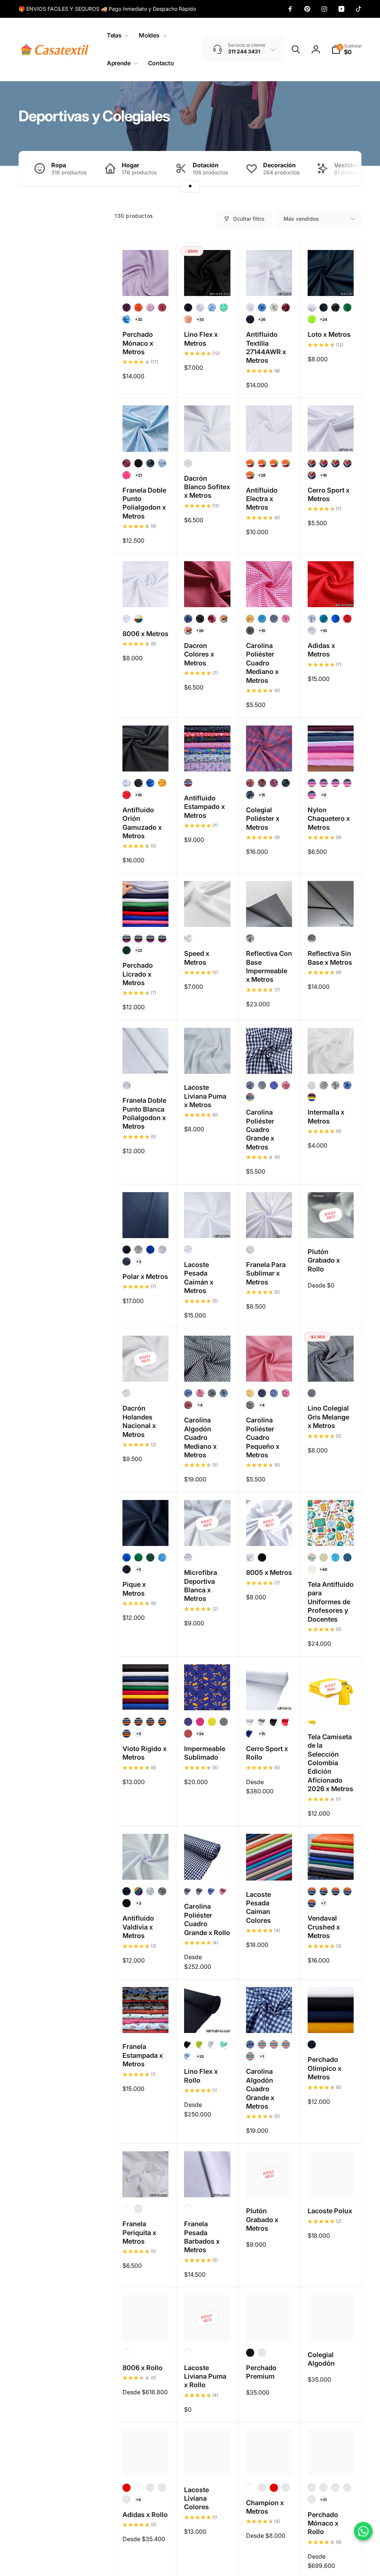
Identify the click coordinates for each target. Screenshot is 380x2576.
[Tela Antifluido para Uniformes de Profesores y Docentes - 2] (324, 1557)
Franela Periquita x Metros (139, 2233)
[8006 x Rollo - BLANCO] (127, 2353)
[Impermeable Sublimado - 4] (224, 1722)
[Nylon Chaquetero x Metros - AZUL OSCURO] (312, 783)
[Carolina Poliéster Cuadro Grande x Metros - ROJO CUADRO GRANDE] (286, 1085)
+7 (323, 1903)
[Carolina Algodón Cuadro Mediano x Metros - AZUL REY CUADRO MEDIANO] (188, 1393)
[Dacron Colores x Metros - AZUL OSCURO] (188, 619)
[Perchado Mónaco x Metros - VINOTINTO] (162, 307)
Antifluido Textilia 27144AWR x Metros (266, 347)
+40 (323, 1569)
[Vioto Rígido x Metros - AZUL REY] (138, 1722)
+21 (139, 475)
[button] (116, 35)
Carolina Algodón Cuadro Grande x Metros (260, 2089)
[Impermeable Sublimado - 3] (212, 1722)
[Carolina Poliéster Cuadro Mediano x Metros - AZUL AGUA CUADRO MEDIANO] (262, 619)
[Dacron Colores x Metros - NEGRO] (200, 619)
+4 (200, 1405)
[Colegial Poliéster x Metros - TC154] (274, 783)
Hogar (130, 165)
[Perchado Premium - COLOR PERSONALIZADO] (262, 2353)
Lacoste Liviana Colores (196, 2498)
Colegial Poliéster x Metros (263, 819)
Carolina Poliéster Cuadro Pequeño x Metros (263, 1437)
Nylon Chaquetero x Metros (329, 819)
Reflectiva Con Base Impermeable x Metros (269, 966)
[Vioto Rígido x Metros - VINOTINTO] (162, 1722)
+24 (324, 319)
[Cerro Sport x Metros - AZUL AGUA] (324, 463)
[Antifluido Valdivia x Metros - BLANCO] (150, 1891)
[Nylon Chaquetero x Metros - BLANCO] (335, 783)
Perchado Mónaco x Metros (138, 343)
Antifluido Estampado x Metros (204, 807)
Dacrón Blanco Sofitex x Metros (207, 487)
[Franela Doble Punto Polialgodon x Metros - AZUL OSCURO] (150, 463)
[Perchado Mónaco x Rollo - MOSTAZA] (324, 2488)
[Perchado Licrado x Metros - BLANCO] (138, 938)
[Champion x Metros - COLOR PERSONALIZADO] (262, 2488)
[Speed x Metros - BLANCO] (188, 938)
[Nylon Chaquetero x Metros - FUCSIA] (347, 783)
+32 (139, 319)
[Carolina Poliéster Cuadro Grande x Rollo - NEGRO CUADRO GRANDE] (200, 1891)
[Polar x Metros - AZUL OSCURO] (127, 1250)
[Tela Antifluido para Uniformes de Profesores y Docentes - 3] (335, 1557)
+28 (262, 475)
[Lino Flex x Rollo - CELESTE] (188, 2056)
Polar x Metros (145, 1277)
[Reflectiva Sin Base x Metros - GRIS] (312, 938)
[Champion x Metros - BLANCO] (250, 2488)
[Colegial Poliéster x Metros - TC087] (250, 795)
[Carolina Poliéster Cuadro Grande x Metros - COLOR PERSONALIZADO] (250, 1097)
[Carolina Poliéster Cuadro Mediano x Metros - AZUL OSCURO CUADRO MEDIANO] (274, 619)
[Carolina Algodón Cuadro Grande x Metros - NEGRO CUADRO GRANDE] (250, 2056)
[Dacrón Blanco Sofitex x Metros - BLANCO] (188, 463)
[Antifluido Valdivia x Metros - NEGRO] (127, 1903)
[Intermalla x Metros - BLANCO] (312, 1085)
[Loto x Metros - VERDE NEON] (312, 319)
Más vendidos (301, 219)
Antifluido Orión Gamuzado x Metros (142, 823)
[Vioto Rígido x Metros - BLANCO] (127, 1734)
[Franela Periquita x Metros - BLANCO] (127, 2209)
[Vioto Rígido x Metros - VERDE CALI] (150, 1722)
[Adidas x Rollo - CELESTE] (127, 2500)
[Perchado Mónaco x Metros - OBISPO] (127, 307)
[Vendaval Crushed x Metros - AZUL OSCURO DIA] (324, 1891)
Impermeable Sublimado (205, 1753)
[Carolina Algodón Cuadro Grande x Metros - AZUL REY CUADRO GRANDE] (250, 2044)
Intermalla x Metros (326, 1116)
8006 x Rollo (142, 2368)
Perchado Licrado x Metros (138, 974)
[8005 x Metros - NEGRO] (262, 1557)
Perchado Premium (261, 2372)
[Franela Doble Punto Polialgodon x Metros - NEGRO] (138, 463)
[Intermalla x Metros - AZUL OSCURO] (335, 1085)
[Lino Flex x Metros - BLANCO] (200, 307)
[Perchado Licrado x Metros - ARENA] (150, 938)
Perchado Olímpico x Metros (325, 2068)
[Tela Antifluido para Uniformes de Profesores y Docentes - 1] (312, 1557)
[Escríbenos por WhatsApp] (363, 2531)
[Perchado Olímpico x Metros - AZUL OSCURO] (312, 2044)
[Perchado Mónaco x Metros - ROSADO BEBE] (150, 307)
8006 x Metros (145, 634)
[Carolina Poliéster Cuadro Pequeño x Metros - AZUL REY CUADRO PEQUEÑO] (274, 1393)
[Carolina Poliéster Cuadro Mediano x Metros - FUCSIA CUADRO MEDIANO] (286, 619)
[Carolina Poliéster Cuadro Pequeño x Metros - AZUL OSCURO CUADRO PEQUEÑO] (262, 1393)
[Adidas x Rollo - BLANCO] (138, 2488)
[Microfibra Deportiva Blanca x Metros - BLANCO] (188, 1557)
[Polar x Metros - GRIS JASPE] (138, 1250)
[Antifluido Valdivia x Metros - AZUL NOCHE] (138, 1891)
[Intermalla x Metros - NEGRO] (324, 1085)
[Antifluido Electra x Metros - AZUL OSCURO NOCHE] (274, 463)
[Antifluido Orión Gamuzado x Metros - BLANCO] (127, 783)
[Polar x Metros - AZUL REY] (150, 1250)
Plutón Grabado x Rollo (324, 1260)
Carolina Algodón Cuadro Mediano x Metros (200, 1437)
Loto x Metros (329, 334)
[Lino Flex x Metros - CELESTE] (212, 307)
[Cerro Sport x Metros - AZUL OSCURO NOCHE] (312, 475)
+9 (324, 795)
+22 (139, 950)
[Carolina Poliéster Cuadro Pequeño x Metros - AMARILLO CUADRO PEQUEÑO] (250, 1393)
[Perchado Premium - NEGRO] (250, 2353)
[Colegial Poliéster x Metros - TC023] (286, 783)
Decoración (279, 165)
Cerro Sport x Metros (329, 494)
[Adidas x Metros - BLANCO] (312, 631)
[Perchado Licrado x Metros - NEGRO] (127, 938)
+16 (324, 475)
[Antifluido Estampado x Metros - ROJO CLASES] (188, 783)
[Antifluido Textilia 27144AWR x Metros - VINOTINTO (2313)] (286, 307)
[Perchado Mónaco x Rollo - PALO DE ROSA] (312, 2488)
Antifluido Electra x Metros (262, 499)
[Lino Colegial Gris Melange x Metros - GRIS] (312, 1393)
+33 (200, 319)
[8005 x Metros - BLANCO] (250, 1557)
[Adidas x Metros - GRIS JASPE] (312, 619)
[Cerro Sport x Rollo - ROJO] (286, 1722)
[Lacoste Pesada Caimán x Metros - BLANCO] (188, 1250)
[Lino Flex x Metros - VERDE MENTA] (224, 307)
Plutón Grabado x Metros (262, 2220)
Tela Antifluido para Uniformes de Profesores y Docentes (331, 1602)
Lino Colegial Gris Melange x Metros (328, 1417)
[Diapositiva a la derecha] (343, 169)
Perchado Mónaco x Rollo (323, 2523)
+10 (262, 631)
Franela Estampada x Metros (143, 2055)
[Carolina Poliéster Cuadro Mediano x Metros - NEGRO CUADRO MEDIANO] (250, 631)
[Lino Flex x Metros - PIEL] (188, 319)
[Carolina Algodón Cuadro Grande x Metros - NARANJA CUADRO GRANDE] (286, 2044)
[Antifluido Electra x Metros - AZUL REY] (286, 463)
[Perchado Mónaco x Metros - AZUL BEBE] (127, 319)
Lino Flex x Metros (201, 339)
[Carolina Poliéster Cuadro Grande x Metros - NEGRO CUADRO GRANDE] (262, 1085)
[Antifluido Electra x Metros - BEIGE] (250, 475)
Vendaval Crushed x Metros (324, 1927)
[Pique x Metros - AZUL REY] (127, 1557)
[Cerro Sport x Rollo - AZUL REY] (250, 1734)
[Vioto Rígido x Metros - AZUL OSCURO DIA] (127, 1722)
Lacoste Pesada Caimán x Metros (199, 1278)
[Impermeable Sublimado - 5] (188, 1734)
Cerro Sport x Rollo (267, 1753)
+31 (323, 2500)
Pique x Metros (134, 1589)
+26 (262, 319)
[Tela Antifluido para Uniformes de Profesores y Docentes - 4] (347, 1557)
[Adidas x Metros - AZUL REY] (335, 619)
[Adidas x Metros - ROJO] (347, 619)
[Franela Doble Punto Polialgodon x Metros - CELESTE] (162, 463)
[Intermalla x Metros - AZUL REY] (347, 1085)
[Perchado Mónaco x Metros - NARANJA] (138, 307)
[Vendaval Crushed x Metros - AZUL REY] (312, 1891)
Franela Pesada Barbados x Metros (202, 2237)
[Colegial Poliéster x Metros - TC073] (250, 783)
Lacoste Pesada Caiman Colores (258, 1907)
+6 (138, 2500)
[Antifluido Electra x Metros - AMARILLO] (250, 463)
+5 (139, 1569)
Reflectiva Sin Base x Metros (330, 958)
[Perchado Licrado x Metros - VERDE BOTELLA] (127, 950)
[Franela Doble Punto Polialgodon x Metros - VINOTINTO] (127, 463)
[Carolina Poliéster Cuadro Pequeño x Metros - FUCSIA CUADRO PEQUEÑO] (286, 1393)
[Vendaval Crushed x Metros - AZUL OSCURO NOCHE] (347, 1891)
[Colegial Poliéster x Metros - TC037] (262, 783)
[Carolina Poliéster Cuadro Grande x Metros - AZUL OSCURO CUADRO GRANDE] (250, 1085)
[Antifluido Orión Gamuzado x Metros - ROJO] (127, 795)
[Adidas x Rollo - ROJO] (127, 2488)
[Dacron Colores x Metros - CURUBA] (188, 631)
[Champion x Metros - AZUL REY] (286, 2488)
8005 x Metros (269, 1572)
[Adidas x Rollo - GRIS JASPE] (162, 2488)
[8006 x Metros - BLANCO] (127, 619)
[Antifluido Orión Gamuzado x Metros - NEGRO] (138, 783)
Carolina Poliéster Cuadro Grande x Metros (260, 1130)
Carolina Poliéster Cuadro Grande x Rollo (207, 1919)
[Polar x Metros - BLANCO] (162, 1250)
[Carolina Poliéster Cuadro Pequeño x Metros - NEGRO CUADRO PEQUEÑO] (250, 1405)
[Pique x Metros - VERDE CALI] (138, 1557)
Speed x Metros (197, 958)
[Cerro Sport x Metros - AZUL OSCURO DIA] (347, 463)
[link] (107, 9)
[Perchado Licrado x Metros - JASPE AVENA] (162, 938)
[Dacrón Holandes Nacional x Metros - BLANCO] (127, 1393)
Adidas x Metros (321, 650)
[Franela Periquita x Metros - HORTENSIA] (138, 2209)
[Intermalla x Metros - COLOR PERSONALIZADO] (312, 1097)
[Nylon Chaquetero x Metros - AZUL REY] (324, 783)
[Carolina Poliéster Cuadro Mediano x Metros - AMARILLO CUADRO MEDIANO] (250, 619)
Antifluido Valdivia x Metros (138, 1927)
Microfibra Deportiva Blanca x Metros (201, 1585)
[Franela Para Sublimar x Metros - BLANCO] (250, 1250)
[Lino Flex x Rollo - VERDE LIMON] (200, 2044)
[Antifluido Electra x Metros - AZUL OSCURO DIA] (262, 463)
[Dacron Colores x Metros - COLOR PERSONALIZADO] (224, 619)
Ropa (59, 165)
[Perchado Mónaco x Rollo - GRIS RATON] (312, 2500)
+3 (139, 1261)
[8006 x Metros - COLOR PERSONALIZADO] (138, 619)
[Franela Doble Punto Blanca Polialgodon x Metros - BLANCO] (127, 1085)
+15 (262, 795)
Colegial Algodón (321, 2359)
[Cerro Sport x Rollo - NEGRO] (274, 1722)
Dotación (206, 165)
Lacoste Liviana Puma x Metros (205, 1096)
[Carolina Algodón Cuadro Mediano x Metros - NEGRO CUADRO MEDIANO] (212, 1393)
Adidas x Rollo (145, 2515)
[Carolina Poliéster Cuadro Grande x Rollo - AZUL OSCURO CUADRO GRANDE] (188, 1891)
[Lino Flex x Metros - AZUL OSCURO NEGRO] (188, 307)
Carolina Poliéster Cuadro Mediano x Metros (262, 663)
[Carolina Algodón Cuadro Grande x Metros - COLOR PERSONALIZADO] (262, 2044)
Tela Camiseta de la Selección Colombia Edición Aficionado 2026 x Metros (330, 1763)
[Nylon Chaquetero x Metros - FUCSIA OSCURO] (312, 795)
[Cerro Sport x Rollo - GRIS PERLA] (262, 1722)
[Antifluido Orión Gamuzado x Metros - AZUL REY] (150, 783)
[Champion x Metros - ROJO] (274, 2488)
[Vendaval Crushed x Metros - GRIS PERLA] (335, 1891)
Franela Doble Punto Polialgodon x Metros (144, 503)
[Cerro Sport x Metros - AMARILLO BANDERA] (312, 463)
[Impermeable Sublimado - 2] (200, 1722)
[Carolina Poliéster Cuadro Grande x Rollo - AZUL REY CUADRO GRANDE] (212, 1891)
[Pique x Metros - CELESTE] (162, 1557)
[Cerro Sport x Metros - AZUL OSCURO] (335, 463)
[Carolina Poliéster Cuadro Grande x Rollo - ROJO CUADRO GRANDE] (224, 1891)
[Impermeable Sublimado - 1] (188, 1722)
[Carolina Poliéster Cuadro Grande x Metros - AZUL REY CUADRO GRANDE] (274, 1085)
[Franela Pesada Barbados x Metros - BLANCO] (188, 2209)
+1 (262, 2056)
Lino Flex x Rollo (201, 2076)
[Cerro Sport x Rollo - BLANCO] (250, 1722)
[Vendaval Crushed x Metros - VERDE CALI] (312, 1903)
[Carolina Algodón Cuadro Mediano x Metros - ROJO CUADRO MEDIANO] (188, 1405)
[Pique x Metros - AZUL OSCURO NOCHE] (127, 1569)
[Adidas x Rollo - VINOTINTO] (150, 2488)
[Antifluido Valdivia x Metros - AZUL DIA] (127, 1891)
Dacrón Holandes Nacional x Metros (139, 1421)
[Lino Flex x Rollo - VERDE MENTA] (224, 2044)
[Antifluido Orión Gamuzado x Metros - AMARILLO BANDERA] (162, 783)
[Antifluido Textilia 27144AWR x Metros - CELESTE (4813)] (262, 307)
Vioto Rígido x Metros (145, 1753)
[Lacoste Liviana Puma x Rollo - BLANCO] (188, 2353)
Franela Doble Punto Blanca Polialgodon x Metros (144, 1113)
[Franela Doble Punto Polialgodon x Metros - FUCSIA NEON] (127, 475)
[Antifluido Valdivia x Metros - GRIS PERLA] (162, 1891)
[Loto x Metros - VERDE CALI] (347, 307)
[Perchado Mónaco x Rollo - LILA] (335, 2488)
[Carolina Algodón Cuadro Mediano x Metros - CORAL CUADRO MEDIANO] (200, 1393)
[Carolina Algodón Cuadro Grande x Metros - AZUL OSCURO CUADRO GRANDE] (274, 2044)
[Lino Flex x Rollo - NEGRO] (188, 2044)
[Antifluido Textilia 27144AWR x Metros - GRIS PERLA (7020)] (274, 307)
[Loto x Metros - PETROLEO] (324, 307)
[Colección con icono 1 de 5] (190, 186)
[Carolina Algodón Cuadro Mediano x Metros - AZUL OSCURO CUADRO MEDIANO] (224, 1393)
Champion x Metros (265, 2507)
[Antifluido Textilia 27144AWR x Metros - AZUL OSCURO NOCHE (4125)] (250, 319)
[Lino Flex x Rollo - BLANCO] (212, 2044)
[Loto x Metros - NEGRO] (335, 307)
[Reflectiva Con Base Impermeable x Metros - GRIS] (250, 938)
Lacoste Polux (330, 2211)
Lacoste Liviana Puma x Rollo (205, 2376)
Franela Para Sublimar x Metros (266, 1273)
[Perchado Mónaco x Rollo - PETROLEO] (347, 2488)
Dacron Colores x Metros (199, 654)
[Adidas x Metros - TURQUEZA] (324, 619)
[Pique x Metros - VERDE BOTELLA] (150, 1557)
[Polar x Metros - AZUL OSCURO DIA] (127, 1261)
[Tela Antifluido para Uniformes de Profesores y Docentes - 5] (312, 1569)
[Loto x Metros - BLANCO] (312, 307)
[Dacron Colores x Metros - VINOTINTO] (212, 619)
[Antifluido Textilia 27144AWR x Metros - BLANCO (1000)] (250, 307)
